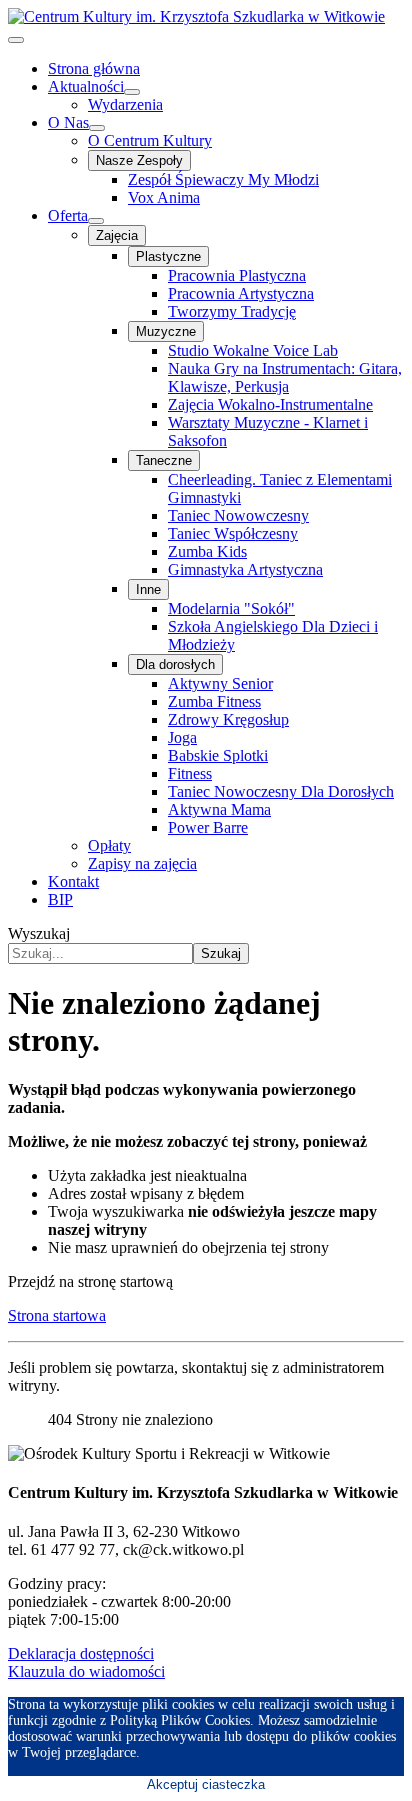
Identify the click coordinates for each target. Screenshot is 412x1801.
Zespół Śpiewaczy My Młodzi (223, 179)
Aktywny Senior (220, 683)
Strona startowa (57, 1315)
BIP (60, 899)
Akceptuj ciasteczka (206, 1784)
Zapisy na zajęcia (142, 863)
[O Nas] (97, 128)
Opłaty (109, 845)
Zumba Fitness (214, 701)
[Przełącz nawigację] (16, 40)
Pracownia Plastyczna (237, 275)
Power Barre (208, 827)
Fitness (190, 773)
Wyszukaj (39, 933)
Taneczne (164, 460)
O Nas (68, 122)
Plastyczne (168, 256)
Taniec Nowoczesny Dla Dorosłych (281, 791)
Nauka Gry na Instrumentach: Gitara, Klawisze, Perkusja (285, 377)
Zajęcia (117, 235)
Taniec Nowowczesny (238, 515)
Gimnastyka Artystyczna (245, 569)
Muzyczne (166, 331)
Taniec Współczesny (233, 533)
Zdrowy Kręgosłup (228, 719)
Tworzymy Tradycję (232, 311)
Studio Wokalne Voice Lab (253, 350)
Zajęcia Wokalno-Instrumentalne (270, 404)
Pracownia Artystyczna (241, 293)
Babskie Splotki (218, 755)
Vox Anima (164, 197)
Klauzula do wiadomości (86, 1671)
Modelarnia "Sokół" (231, 608)
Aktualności (86, 86)
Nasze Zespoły (139, 160)
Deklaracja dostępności (81, 1653)
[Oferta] (96, 221)
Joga (182, 737)
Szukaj (221, 953)
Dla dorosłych (175, 664)
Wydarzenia (125, 104)
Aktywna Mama (219, 809)
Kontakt (73, 881)
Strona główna (94, 68)
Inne (148, 589)
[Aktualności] (132, 92)
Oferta (68, 215)
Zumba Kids (207, 551)
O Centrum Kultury (150, 140)
